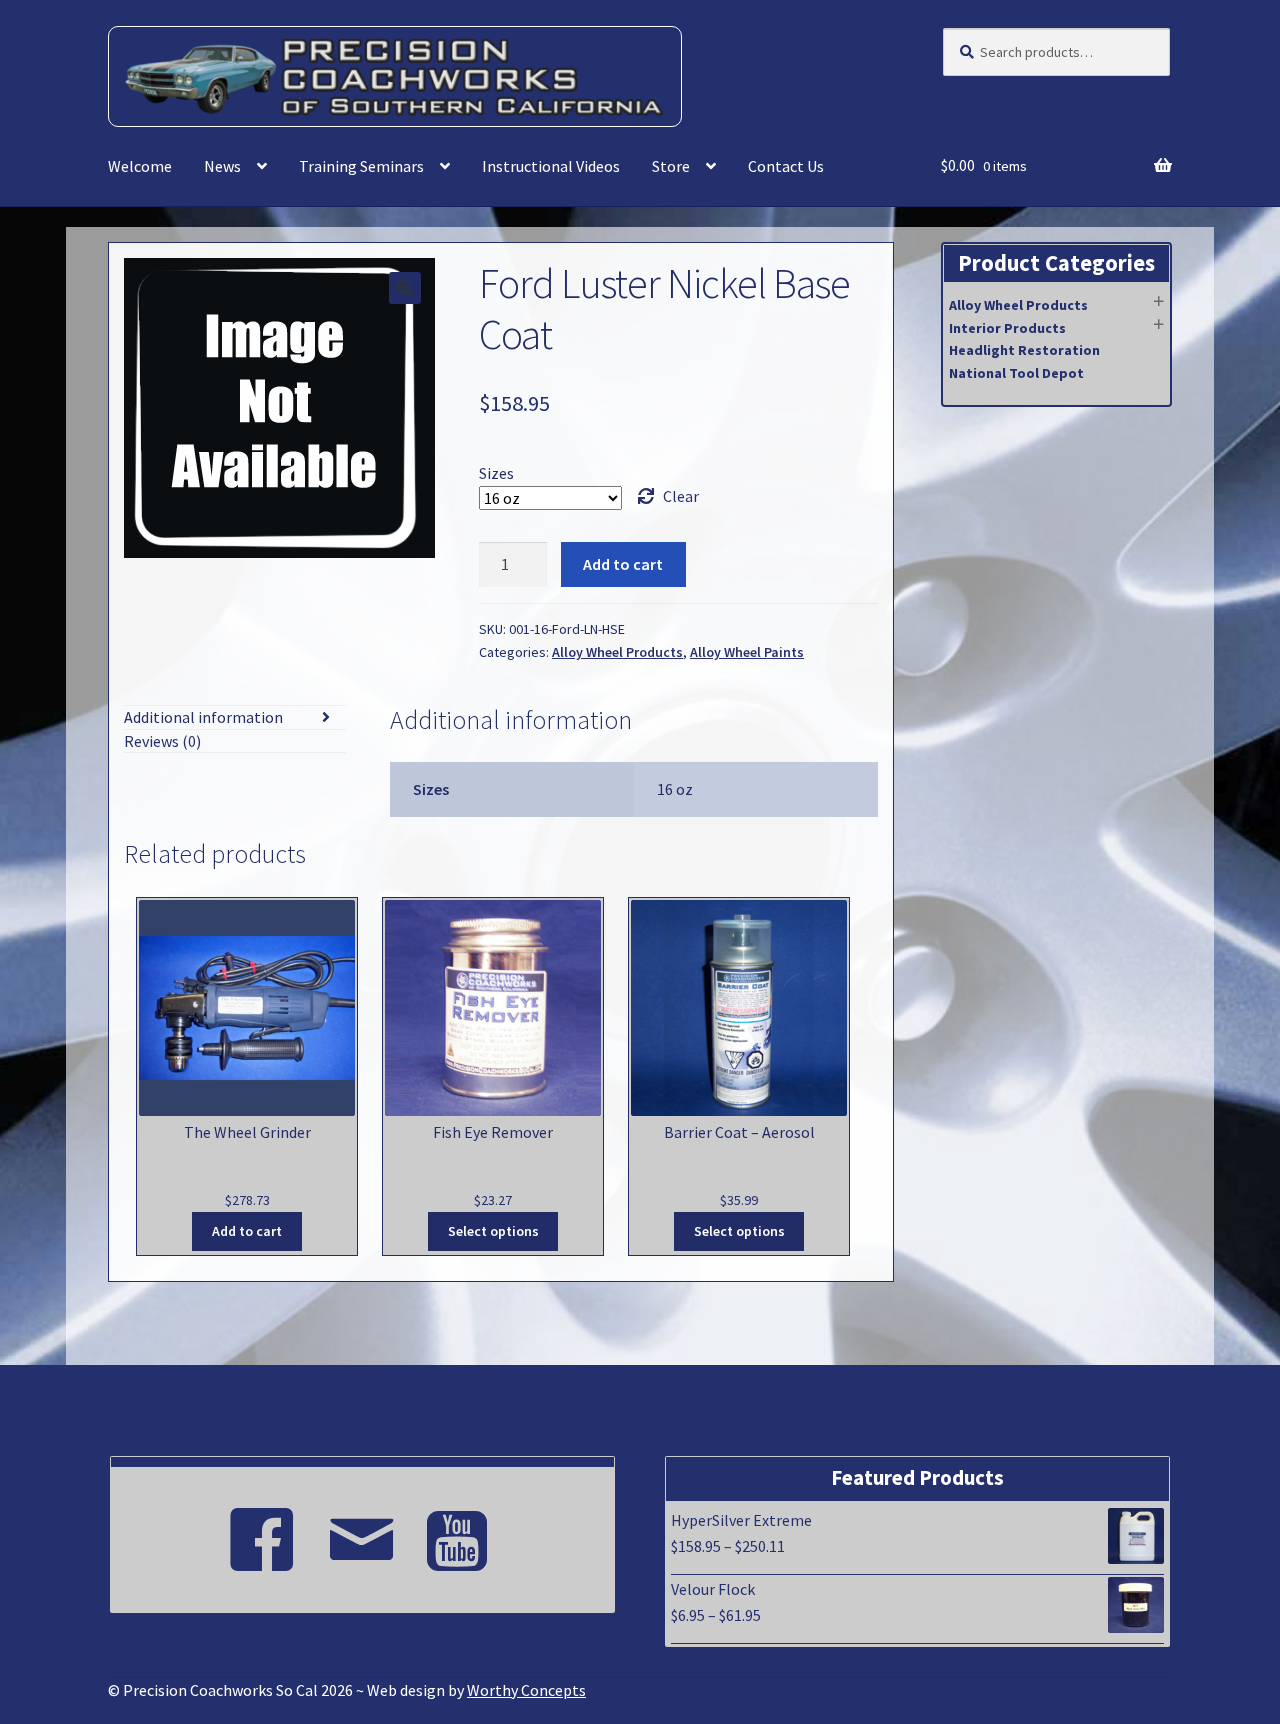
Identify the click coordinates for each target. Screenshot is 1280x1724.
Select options (493, 1231)
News (222, 166)
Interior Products (1007, 328)
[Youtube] (462, 1531)
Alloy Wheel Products (617, 652)
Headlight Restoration (1024, 350)
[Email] (362, 1531)
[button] (405, 288)
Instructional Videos (551, 166)
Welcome (140, 166)
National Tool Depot (1016, 373)
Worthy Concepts (526, 1690)
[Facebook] (262, 1531)
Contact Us (786, 166)
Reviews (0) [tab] (162, 741)
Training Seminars (361, 166)
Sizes (496, 473)
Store (671, 166)
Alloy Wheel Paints (747, 652)
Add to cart (623, 564)
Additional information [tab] (203, 717)
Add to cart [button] (247, 1231)
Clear (681, 496)
